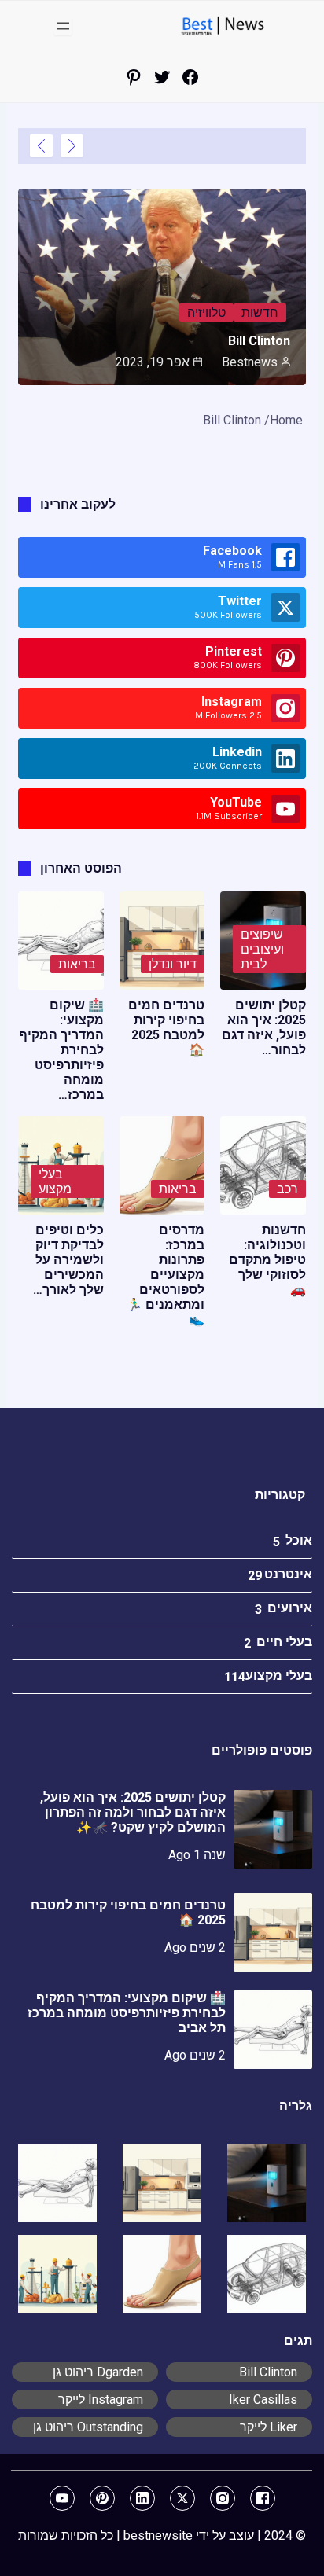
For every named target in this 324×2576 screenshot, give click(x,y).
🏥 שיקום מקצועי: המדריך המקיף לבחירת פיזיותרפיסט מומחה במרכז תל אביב (127, 2013)
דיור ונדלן (173, 964)
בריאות (77, 964)
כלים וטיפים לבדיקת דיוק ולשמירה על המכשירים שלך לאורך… (68, 1260)
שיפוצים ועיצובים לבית (262, 949)
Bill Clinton (259, 341)
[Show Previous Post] (72, 146)
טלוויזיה (206, 312)
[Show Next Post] (41, 146)
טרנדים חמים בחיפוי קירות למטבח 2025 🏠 (166, 1027)
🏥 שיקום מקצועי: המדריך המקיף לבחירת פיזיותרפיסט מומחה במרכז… (61, 1050)
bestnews (250, 362)
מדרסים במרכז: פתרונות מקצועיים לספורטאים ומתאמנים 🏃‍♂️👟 (166, 1275)
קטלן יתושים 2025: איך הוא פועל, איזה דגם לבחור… (264, 1027)
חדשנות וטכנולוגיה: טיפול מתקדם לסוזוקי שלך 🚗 (267, 1260)
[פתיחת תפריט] (63, 26)
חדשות (260, 312)
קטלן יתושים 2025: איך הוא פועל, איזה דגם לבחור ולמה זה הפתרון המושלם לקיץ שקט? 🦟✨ (133, 1812)
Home (286, 420)
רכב (287, 1189)
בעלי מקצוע (55, 1181)
